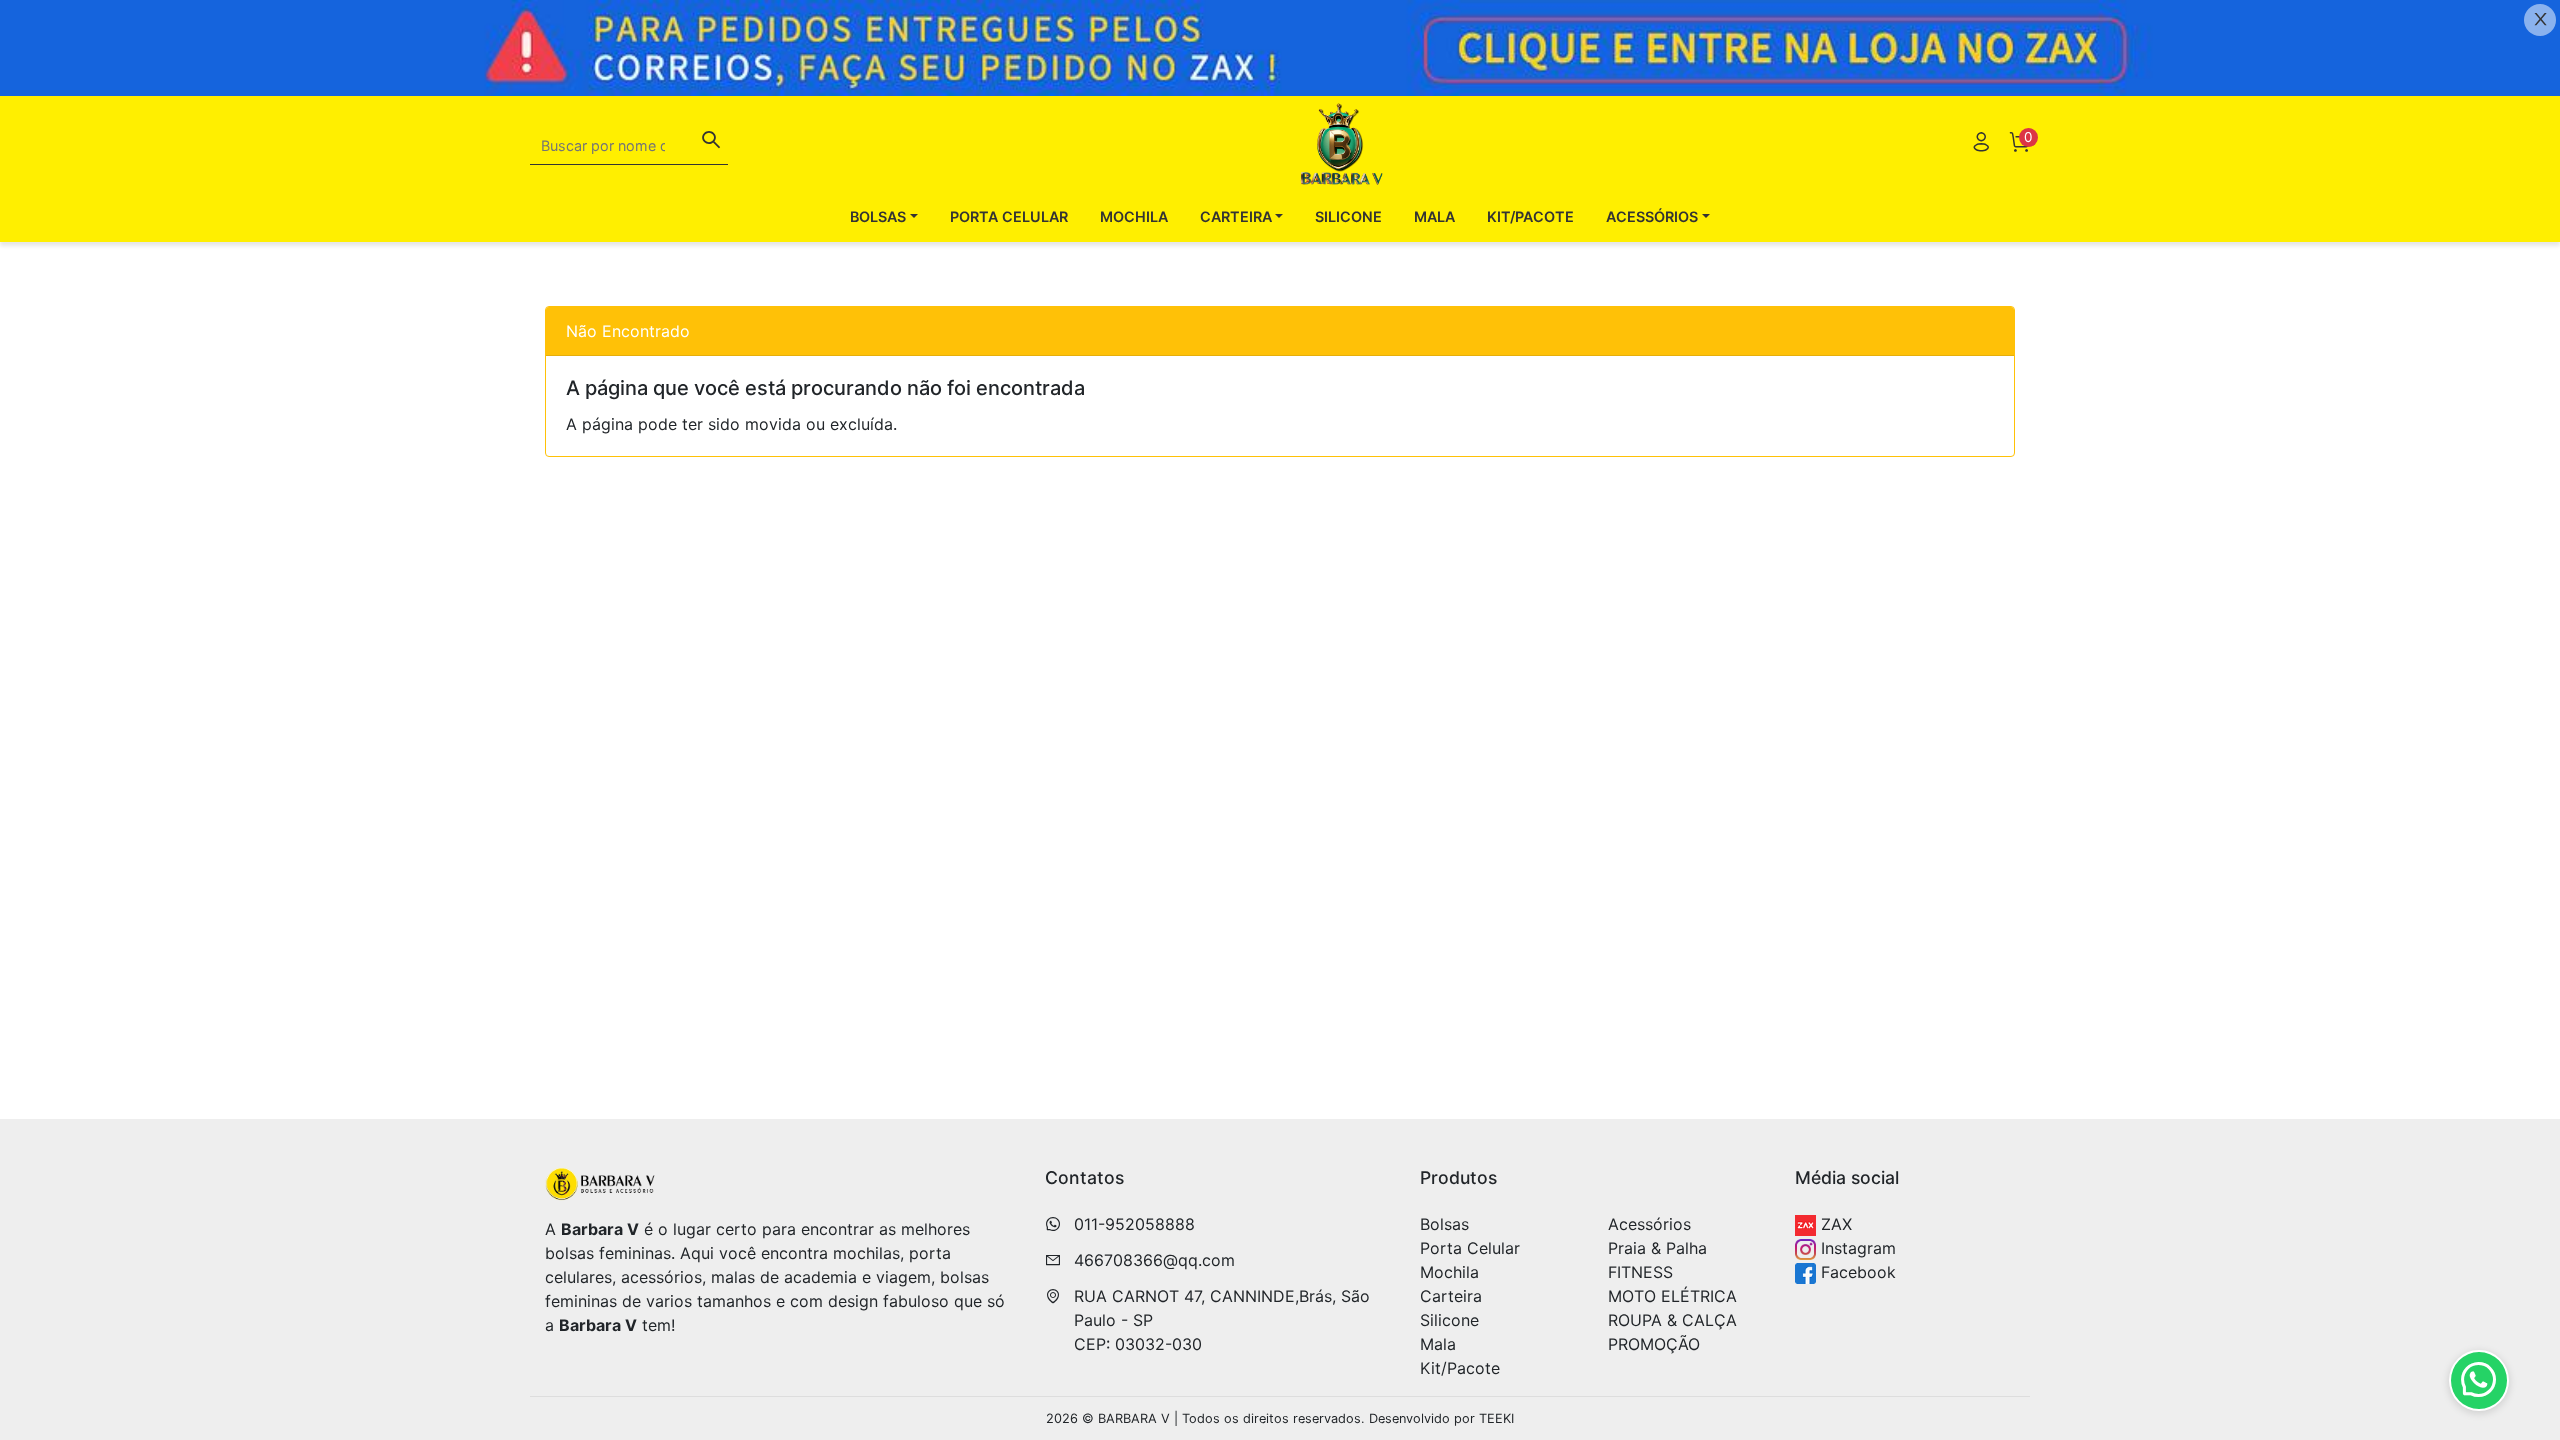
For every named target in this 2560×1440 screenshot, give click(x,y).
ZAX (1834, 1224)
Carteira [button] (1236, 216)
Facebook (1856, 1272)
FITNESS (1640, 1272)
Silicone (1348, 216)
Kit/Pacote (1530, 216)
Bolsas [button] (878, 216)
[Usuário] (1981, 144)
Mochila (1134, 216)
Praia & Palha (1657, 1248)
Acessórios (1649, 1224)
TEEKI (1496, 1418)
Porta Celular (1009, 216)
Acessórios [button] (1652, 216)
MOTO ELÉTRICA (1672, 1296)
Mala (1434, 216)
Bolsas (1444, 1224)
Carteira (1451, 1296)
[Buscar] (711, 142)
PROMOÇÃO (1654, 1344)
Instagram (1856, 1248)
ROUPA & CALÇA (1672, 1320)
